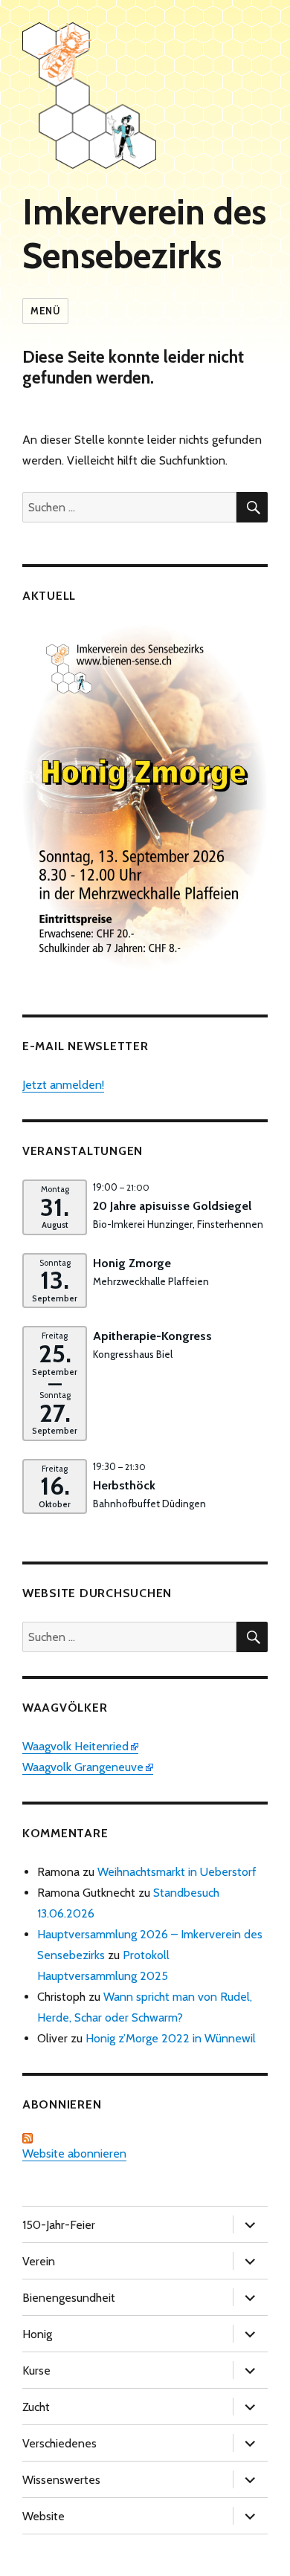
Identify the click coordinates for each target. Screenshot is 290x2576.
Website (43, 2516)
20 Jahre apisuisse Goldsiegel (172, 1206)
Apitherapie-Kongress (152, 1336)
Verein (39, 2261)
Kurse (36, 2370)
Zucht (36, 2407)
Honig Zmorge (132, 1263)
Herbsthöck (124, 1485)
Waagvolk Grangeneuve (83, 1767)
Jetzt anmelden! (63, 1085)
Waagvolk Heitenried (75, 1746)
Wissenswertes (61, 2480)
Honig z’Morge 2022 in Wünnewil (171, 2038)
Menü (45, 311)
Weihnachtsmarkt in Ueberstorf (177, 1872)
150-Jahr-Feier (59, 2225)
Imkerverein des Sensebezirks (144, 233)
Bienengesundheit (69, 2298)
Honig (37, 2334)
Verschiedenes (59, 2443)
